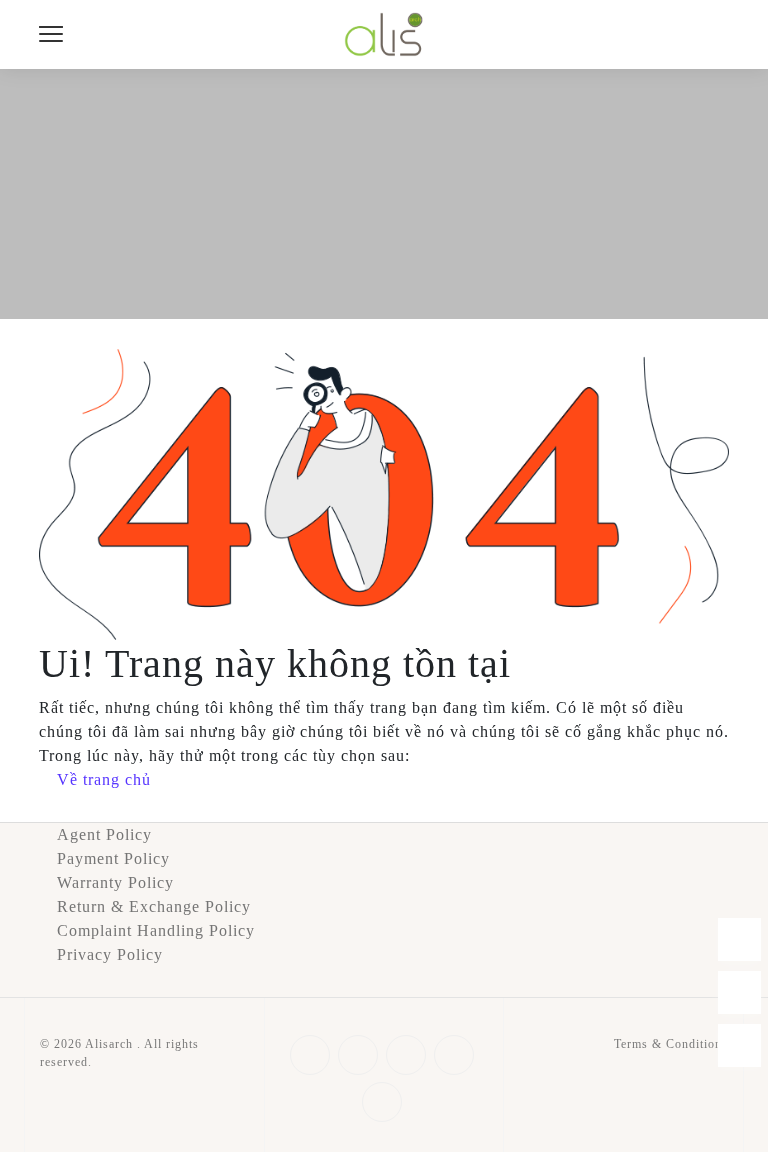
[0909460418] (739, 992)
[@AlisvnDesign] (739, 1045)
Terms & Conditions (671, 1044)
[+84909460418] (739, 939)
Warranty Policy (115, 882)
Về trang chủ (104, 779)
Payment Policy (113, 858)
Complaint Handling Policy (156, 930)
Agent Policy (104, 834)
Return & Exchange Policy (154, 906)
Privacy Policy (110, 954)
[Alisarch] (383, 32)
